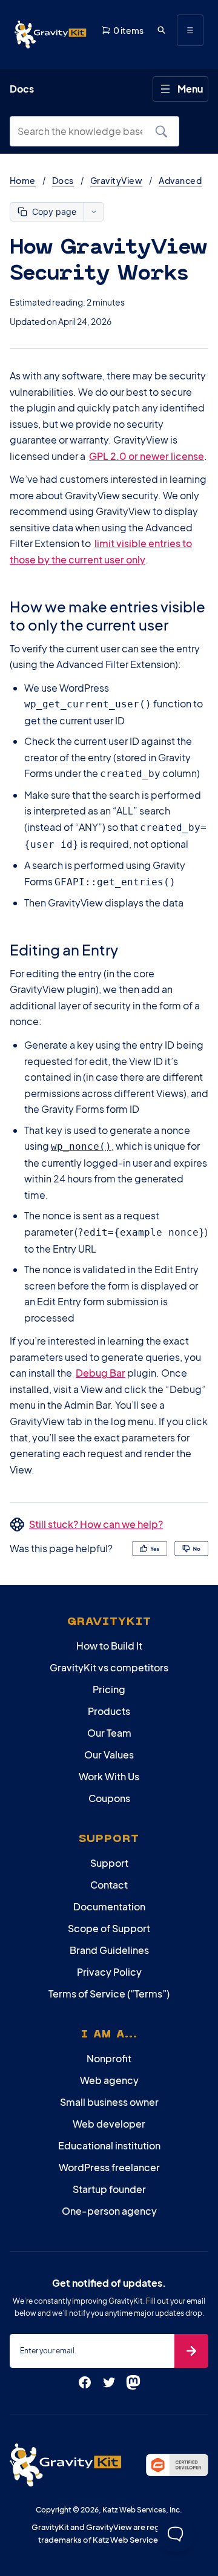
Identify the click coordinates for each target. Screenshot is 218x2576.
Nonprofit (109, 2058)
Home (23, 180)
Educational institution (109, 2145)
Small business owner (109, 2102)
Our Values (109, 1755)
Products (109, 1711)
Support (109, 1863)
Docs (63, 180)
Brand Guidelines (109, 1950)
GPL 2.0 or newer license (147, 456)
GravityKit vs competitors (109, 1667)
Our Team (109, 1733)
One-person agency (109, 2211)
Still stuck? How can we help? (96, 1524)
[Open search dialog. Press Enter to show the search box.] (161, 30)
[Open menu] (190, 30)
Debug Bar (101, 1373)
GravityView (116, 180)
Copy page (54, 211)
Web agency (109, 2080)
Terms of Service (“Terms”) (109, 1994)
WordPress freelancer (109, 2167)
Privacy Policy (109, 1972)
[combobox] (84, 131)
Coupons (109, 1798)
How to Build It (109, 1646)
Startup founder (109, 2189)
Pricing (109, 1689)
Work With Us (109, 1776)
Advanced (180, 180)
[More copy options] (94, 212)
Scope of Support (109, 1928)
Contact (109, 1885)
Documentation (109, 1906)
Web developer (109, 2124)
